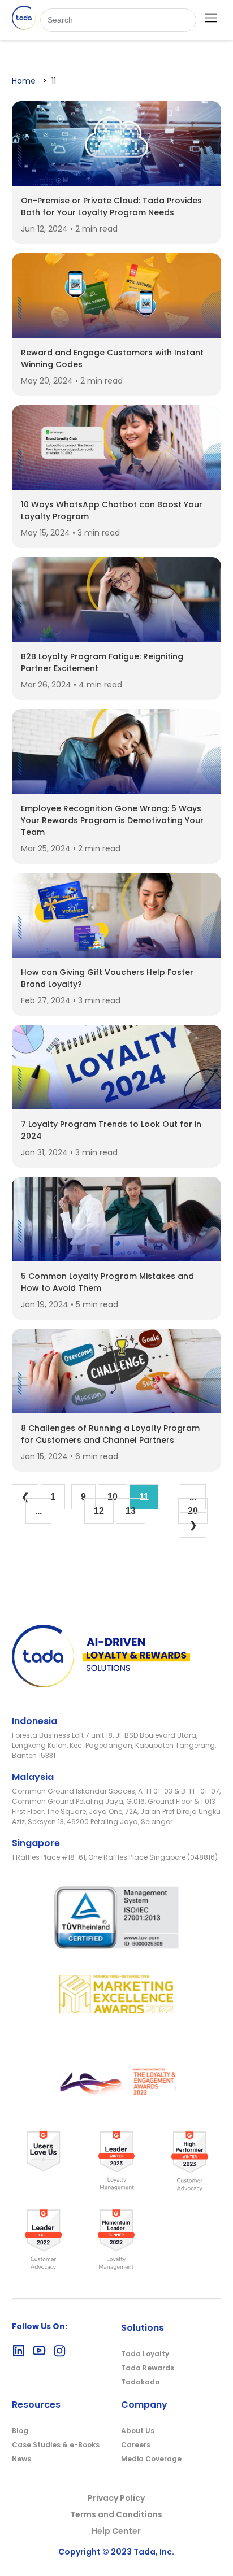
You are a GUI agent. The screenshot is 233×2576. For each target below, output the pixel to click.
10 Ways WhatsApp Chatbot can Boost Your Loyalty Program (112, 510)
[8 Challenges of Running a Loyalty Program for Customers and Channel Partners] (117, 1410)
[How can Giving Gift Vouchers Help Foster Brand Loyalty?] (117, 954)
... (38, 1511)
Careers (136, 2445)
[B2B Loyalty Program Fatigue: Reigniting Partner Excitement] (117, 639)
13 (131, 1511)
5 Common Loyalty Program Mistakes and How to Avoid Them (107, 1282)
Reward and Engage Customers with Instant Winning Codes (112, 358)
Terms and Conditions (116, 2514)
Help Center (116, 2531)
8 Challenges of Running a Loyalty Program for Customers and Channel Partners (110, 1434)
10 (113, 1497)
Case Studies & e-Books (56, 2445)
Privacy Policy (116, 2498)
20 (193, 1511)
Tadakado (140, 2382)
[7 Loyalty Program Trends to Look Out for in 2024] (117, 1106)
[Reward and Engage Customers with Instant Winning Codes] (117, 335)
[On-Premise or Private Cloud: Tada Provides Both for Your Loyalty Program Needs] (117, 183)
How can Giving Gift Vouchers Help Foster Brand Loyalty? (107, 978)
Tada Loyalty (145, 2354)
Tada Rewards (148, 2368)
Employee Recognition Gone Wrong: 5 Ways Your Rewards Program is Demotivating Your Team (112, 820)
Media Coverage (151, 2459)
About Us (138, 2431)
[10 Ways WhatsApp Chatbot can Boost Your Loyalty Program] (117, 487)
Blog (20, 2431)
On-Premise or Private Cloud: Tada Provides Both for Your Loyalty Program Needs (111, 206)
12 (99, 1511)
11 (144, 1497)
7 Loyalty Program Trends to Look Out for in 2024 (111, 1130)
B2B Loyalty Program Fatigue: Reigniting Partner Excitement (102, 662)
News (21, 2459)
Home (24, 81)
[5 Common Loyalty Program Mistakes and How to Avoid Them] (117, 1258)
